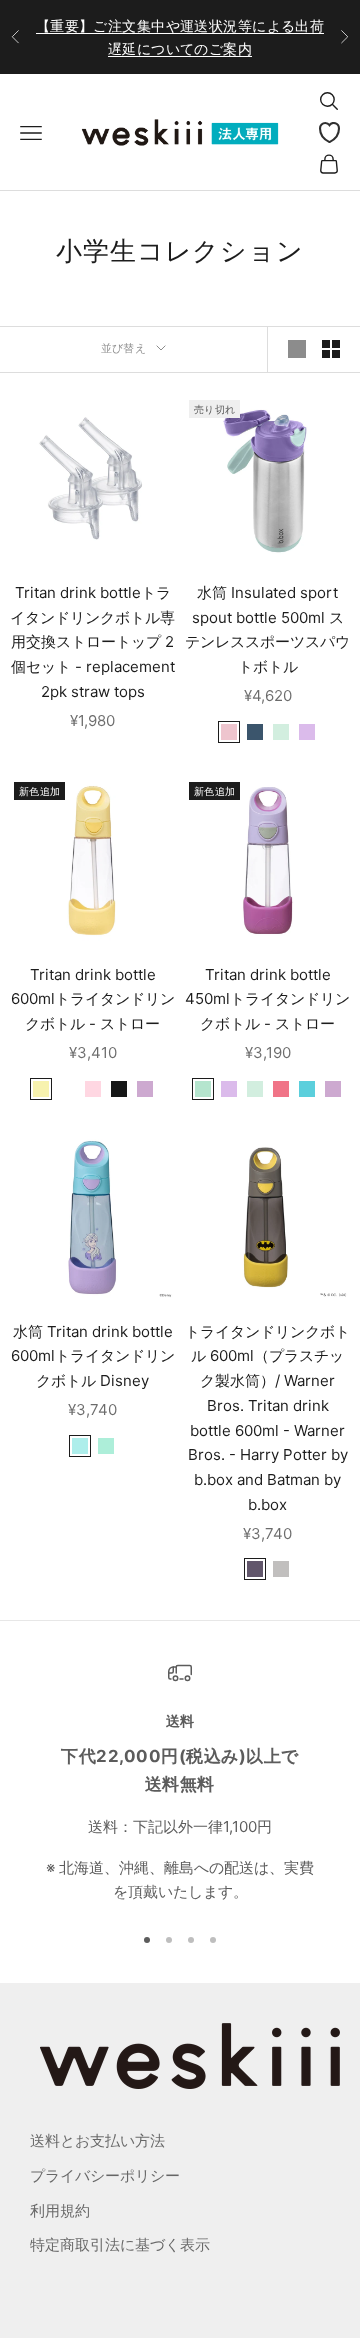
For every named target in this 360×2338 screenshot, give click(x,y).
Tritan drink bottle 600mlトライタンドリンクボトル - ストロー (93, 999)
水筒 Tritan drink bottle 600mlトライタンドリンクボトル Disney (93, 1356)
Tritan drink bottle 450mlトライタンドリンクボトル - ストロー (267, 999)
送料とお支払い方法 (97, 2140)
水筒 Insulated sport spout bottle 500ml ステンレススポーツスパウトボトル (267, 629)
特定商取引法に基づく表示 (120, 2244)
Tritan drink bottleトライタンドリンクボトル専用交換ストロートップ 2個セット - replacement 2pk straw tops (92, 642)
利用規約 (60, 2210)
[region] (180, 1783)
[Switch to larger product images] (297, 349)
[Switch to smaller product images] (331, 349)
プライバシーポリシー (105, 2175)
